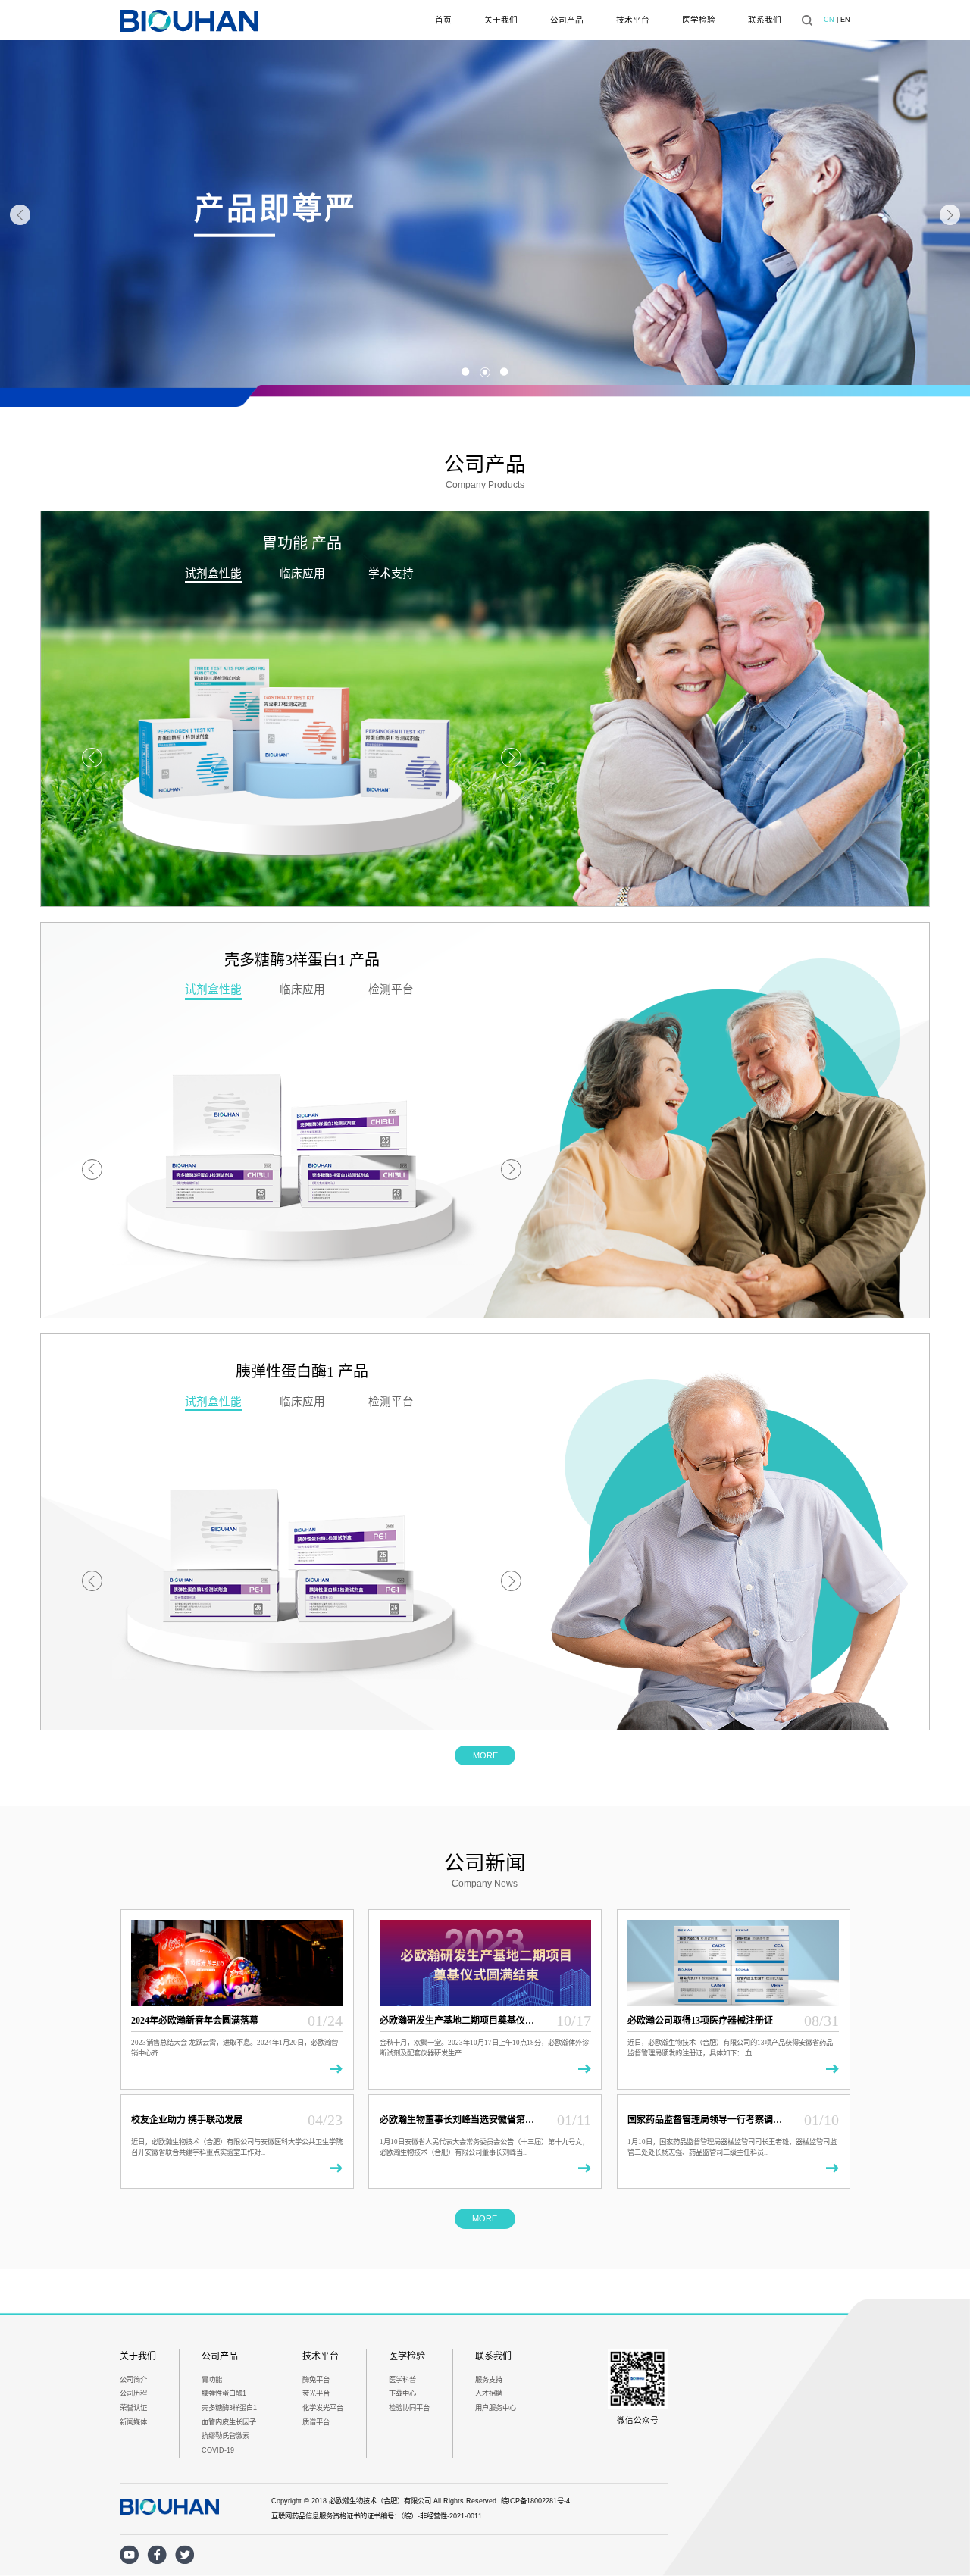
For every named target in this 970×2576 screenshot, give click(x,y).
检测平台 (391, 989)
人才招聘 (489, 2393)
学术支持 (391, 574)
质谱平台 (316, 2422)
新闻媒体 (133, 2422)
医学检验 (699, 20)
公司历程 (133, 2393)
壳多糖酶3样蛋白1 (229, 2408)
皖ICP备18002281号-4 (535, 2501)
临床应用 (302, 574)
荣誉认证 (133, 2408)
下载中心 (402, 2393)
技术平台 (633, 20)
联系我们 (765, 20)
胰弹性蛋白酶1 (224, 2393)
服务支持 (489, 2380)
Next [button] (950, 215)
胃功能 (212, 2380)
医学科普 (402, 2380)
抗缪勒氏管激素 (225, 2436)
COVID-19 (218, 2450)
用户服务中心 (496, 2408)
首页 (443, 20)
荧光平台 (316, 2393)
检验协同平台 (409, 2408)
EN (845, 20)
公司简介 (133, 2380)
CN (829, 20)
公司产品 (567, 20)
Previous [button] (20, 215)
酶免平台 (316, 2380)
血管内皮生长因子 (229, 2422)
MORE (485, 1755)
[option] (485, 215)
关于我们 (501, 20)
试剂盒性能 (213, 574)
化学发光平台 (323, 2408)
